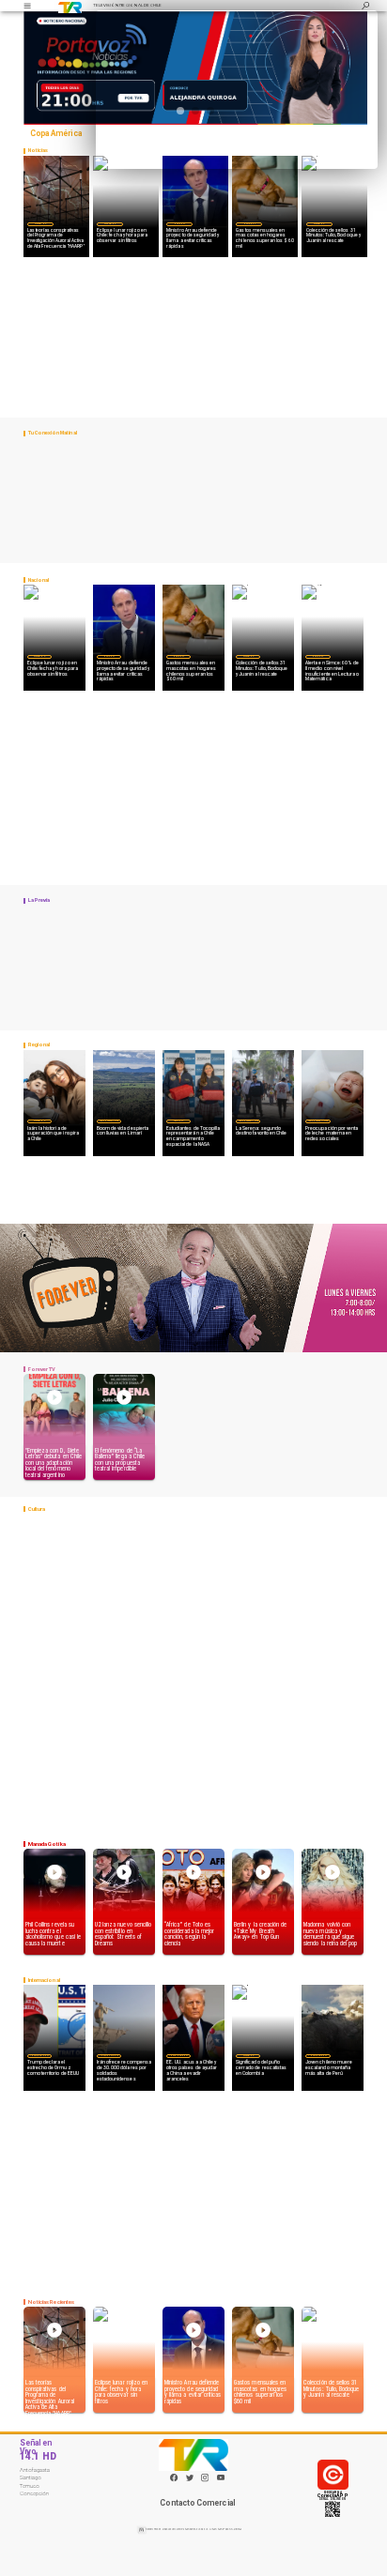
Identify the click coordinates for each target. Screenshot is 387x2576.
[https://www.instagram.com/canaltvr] (205, 2481)
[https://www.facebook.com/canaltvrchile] (174, 2477)
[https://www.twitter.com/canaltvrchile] (190, 2481)
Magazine (40, 223)
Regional (178, 1120)
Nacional (179, 223)
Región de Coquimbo (109, 1120)
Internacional (39, 2055)
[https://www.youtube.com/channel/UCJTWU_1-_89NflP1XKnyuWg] (221, 2481)
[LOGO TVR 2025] (70, 6)
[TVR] (27, 6)
